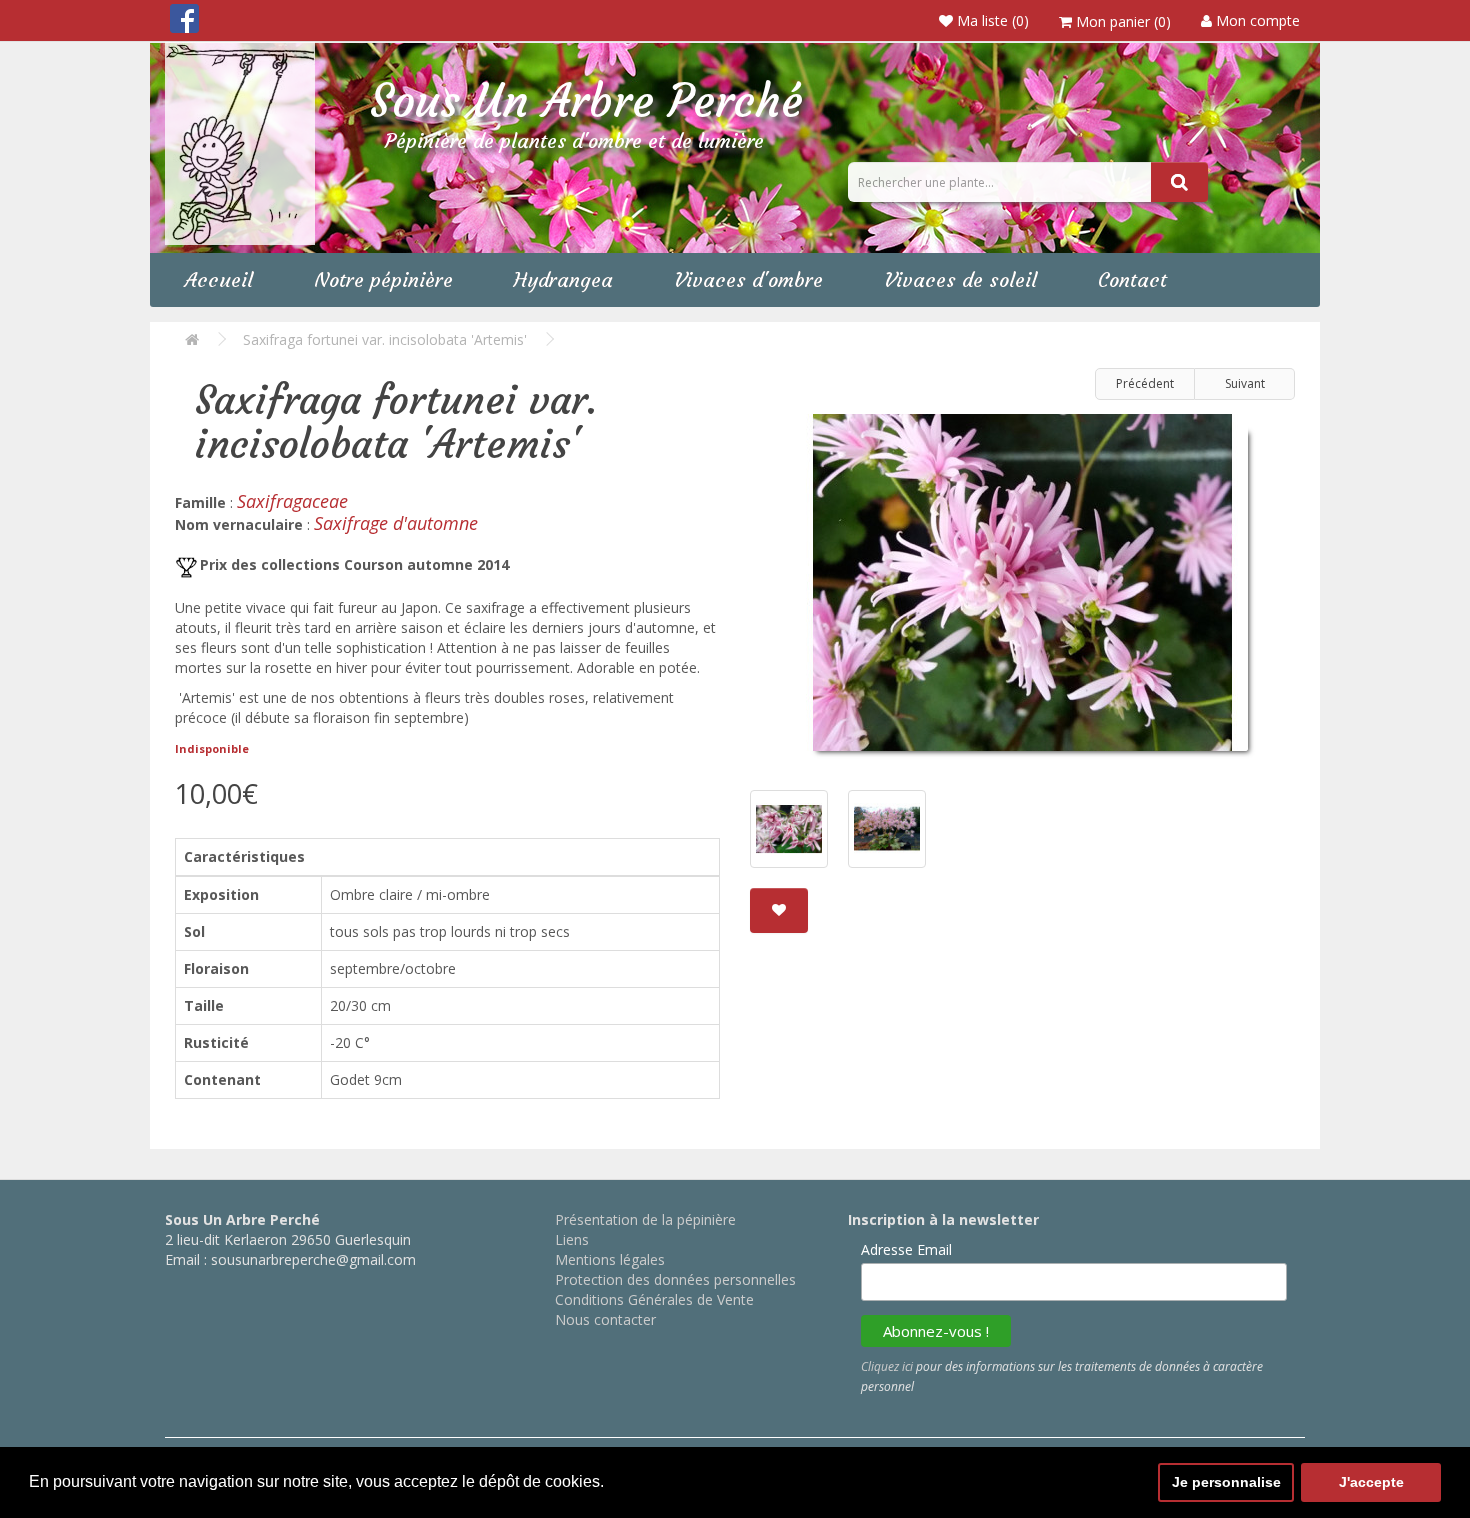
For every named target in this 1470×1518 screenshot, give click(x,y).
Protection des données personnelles (675, 1279)
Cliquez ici (887, 1366)
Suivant (1245, 383)
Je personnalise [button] (1226, 1482)
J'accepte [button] (1371, 1482)
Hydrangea (563, 279)
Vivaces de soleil (960, 279)
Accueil (219, 279)
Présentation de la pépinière (645, 1219)
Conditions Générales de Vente (654, 1299)
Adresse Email (906, 1249)
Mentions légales (610, 1259)
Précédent (1145, 383)
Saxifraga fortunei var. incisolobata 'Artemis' (385, 339)
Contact (1132, 279)
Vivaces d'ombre (748, 279)
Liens (572, 1239)
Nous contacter (605, 1319)
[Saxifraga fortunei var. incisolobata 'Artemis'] (1022, 590)
